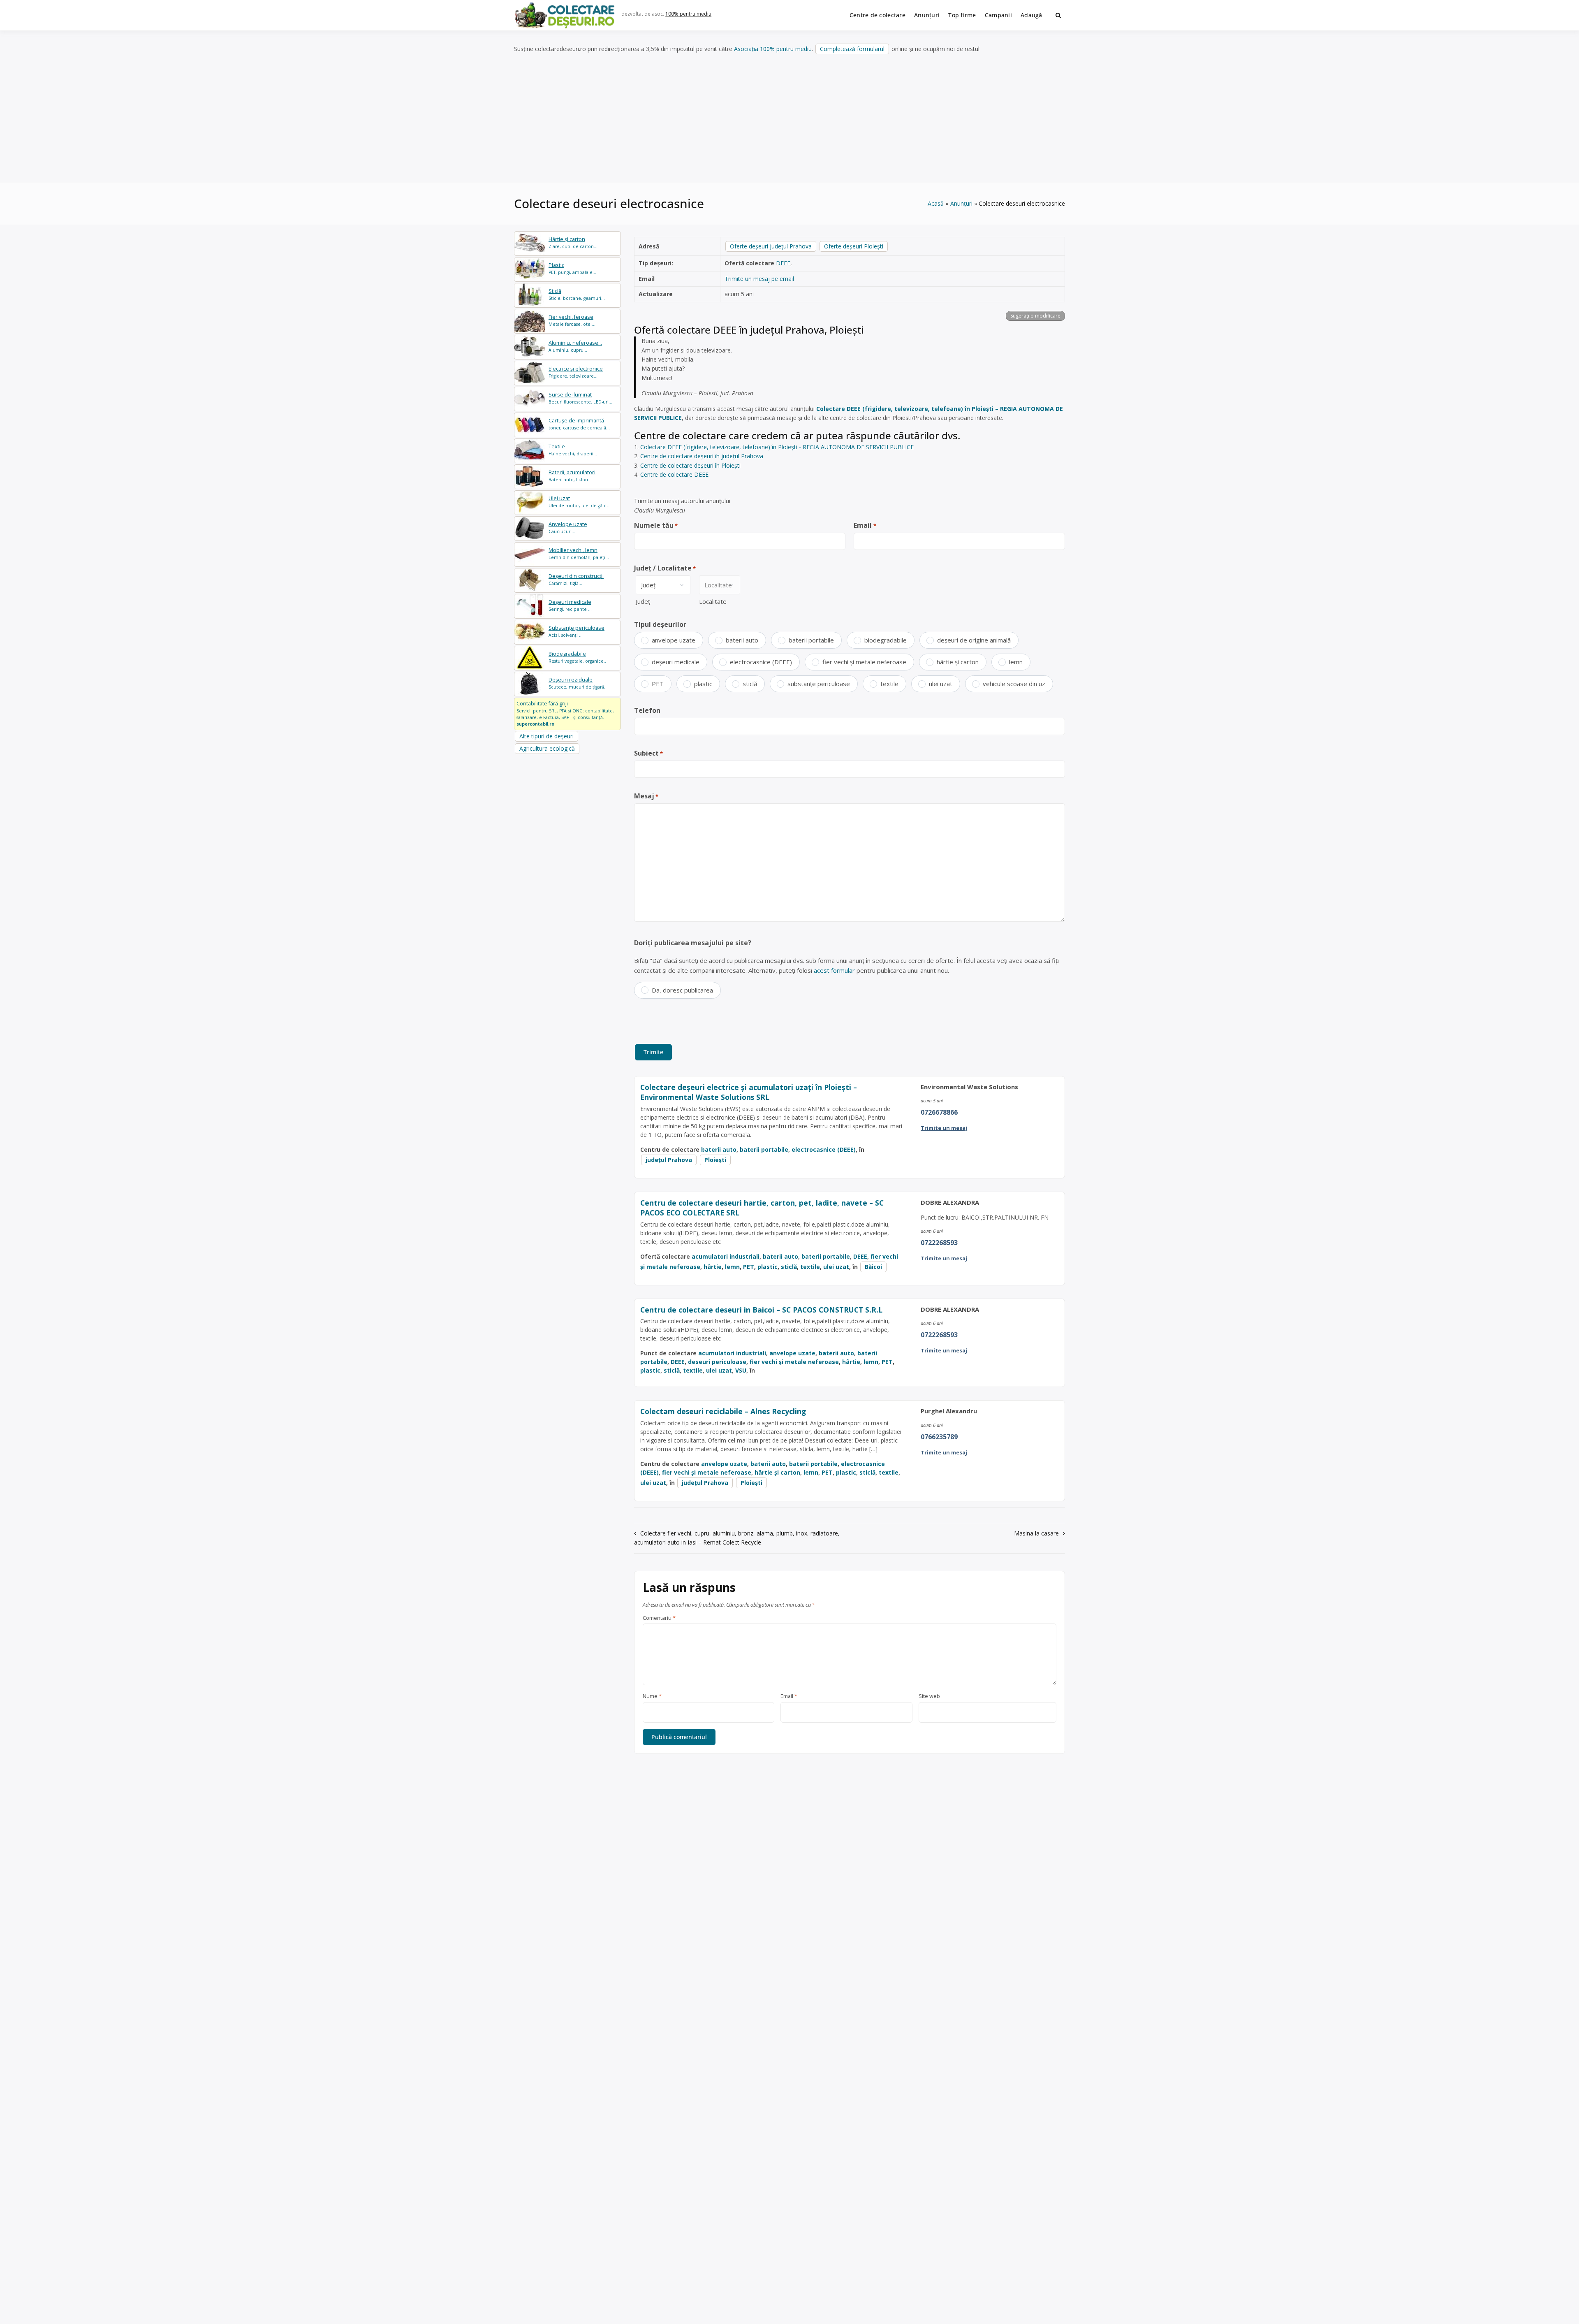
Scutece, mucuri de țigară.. (578, 683)
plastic (703, 684)
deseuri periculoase (717, 1362)
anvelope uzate (674, 640)
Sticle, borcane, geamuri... (577, 294)
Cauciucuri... (568, 528)
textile (889, 684)
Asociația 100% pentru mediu (773, 49)
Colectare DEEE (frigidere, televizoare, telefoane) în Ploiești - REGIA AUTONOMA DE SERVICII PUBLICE (777, 447)
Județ (643, 601)
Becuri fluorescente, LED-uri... (580, 398)
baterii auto (742, 640)
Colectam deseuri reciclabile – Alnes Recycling (723, 1411)
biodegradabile (886, 640)
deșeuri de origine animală (974, 640)
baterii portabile (811, 640)
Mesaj (646, 796)
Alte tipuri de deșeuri (546, 736)
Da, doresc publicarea (682, 990)
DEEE (783, 263)
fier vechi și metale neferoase (864, 662)
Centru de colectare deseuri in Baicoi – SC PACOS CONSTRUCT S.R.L (761, 1310)
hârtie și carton (958, 662)
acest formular (834, 970)
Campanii (998, 15)
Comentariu (659, 1618)
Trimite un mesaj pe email (759, 279)
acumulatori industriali (726, 1256)
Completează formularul (852, 49)
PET (658, 684)
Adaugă (1031, 15)
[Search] (1058, 15)
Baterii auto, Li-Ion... (572, 476)
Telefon (647, 710)
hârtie (713, 1267)
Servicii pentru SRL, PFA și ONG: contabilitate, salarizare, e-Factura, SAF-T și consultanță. (565, 713)
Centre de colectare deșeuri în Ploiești (690, 465)
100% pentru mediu (688, 14)
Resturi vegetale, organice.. (577, 657)
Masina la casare (1036, 1533)
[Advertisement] (789, 119)
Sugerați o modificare (1035, 316)
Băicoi (873, 1267)
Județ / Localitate (665, 568)
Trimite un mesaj (944, 1128)
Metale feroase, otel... (572, 320)
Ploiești (715, 1160)
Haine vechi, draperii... (573, 450)
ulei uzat (941, 684)
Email (865, 525)
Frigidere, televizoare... (576, 372)
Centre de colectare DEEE (674, 474)
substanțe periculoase (819, 684)
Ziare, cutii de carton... (573, 242)
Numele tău (656, 525)
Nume (652, 1696)
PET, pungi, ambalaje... (572, 268)
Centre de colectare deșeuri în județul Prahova (702, 456)
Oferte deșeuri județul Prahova (771, 246)
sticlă (750, 684)
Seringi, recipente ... (570, 605)
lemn (1016, 662)
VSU (741, 1370)
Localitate (713, 601)
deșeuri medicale (676, 662)
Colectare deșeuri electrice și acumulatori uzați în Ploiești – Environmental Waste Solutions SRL (749, 1092)
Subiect (648, 753)
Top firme (962, 15)
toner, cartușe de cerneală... (579, 424)
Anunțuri (927, 15)
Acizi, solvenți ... (576, 631)
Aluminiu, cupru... (575, 346)
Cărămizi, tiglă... (576, 579)
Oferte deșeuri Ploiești (854, 246)
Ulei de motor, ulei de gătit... (580, 502)
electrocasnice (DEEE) (761, 662)
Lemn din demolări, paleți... (579, 553)
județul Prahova (669, 1160)
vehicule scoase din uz (1014, 684)
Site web (929, 1696)
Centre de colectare (877, 15)
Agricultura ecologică (547, 748)
